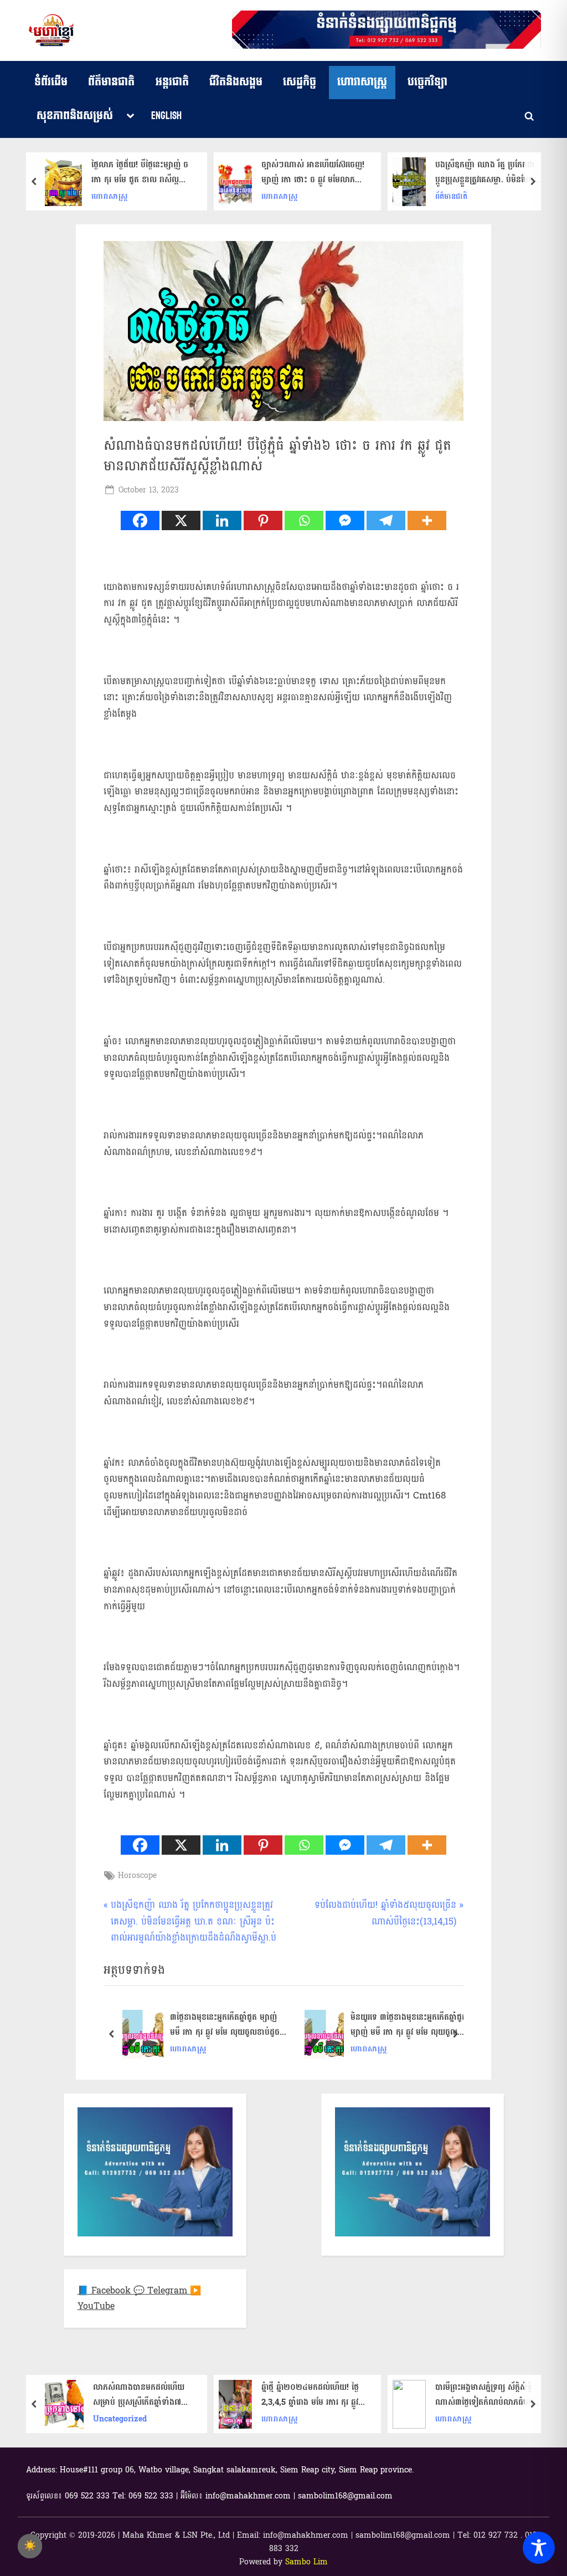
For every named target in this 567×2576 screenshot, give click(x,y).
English (166, 116)
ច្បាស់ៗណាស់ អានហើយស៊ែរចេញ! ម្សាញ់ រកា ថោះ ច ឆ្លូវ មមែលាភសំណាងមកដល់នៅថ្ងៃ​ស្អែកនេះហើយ (314, 172)
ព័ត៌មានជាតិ (111, 82)
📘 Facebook (105, 2290)
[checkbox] (30, 2546)
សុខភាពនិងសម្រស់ (75, 116)
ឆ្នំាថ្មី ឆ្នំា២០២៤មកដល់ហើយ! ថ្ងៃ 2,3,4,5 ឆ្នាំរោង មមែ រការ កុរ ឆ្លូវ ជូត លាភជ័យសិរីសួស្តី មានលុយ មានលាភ (310, 2395)
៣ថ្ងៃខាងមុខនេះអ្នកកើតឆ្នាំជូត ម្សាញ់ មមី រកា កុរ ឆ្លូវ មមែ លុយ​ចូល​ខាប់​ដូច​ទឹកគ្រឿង (225, 2025)
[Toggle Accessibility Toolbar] (539, 2548)
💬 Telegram (162, 2290)
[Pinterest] (263, 520)
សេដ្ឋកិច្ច (300, 82)
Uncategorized (120, 2419)
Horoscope (137, 1875)
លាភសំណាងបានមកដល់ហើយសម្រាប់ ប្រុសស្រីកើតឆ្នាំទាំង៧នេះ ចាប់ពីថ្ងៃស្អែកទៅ (142, 2395)
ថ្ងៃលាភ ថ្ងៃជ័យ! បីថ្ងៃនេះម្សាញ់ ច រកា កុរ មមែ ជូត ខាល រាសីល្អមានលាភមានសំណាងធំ (140, 172)
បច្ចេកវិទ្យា (427, 82)
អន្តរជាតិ (172, 82)
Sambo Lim (306, 2562)
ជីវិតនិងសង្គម (236, 82)
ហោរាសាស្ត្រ (362, 82)
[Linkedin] (222, 520)
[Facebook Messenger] (345, 520)
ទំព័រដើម (51, 82)
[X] (181, 520)
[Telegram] (386, 520)
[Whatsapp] (304, 520)
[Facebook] (140, 520)
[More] (427, 520)
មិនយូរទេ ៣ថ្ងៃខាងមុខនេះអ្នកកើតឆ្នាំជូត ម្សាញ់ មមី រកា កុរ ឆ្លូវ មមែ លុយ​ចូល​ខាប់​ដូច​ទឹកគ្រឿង (409, 2025)
